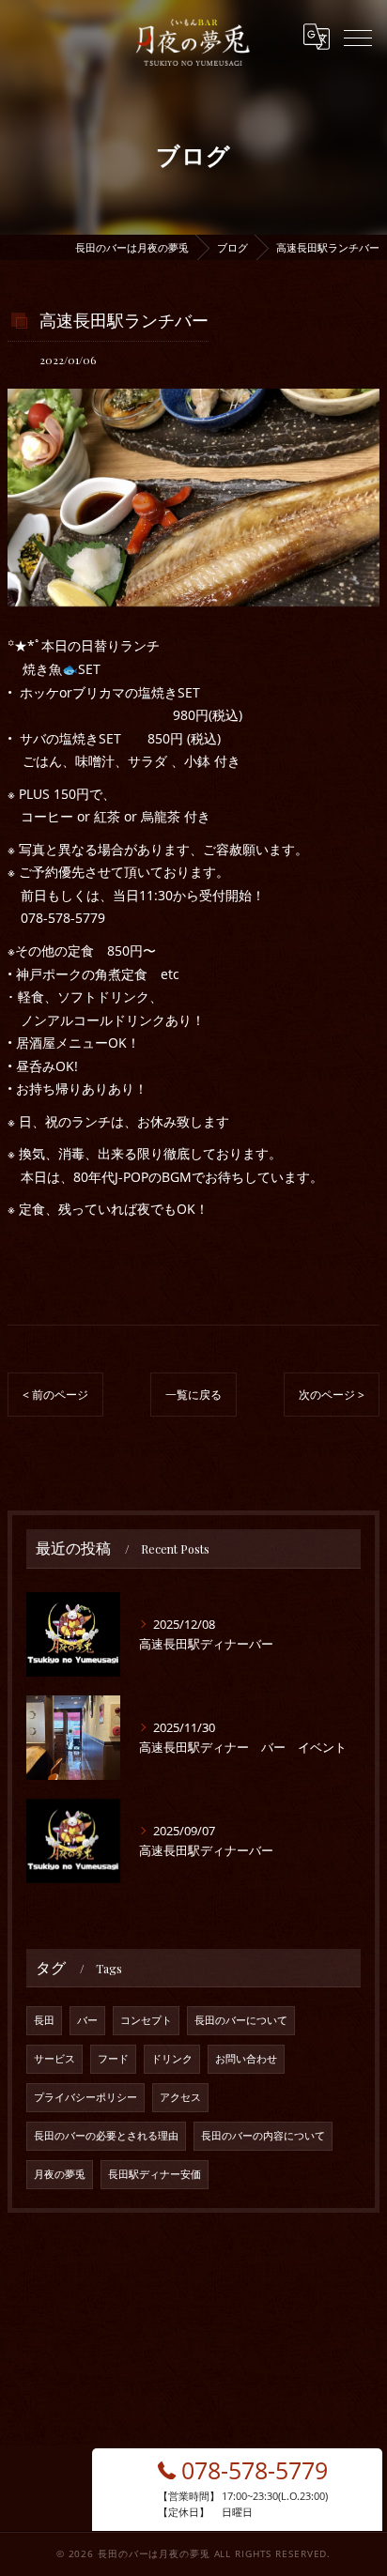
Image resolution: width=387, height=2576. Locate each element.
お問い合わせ (246, 2059)
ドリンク (172, 2059)
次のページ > (332, 1395)
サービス (54, 2059)
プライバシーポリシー (85, 2097)
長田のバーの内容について (263, 2136)
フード (113, 2059)
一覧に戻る (193, 1395)
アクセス (180, 2097)
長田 (44, 2020)
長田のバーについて (241, 2020)
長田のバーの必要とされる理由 (106, 2136)
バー (87, 2020)
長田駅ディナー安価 (155, 2174)
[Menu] (358, 37)
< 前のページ (55, 1395)
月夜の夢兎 (60, 2174)
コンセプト (146, 2020)
